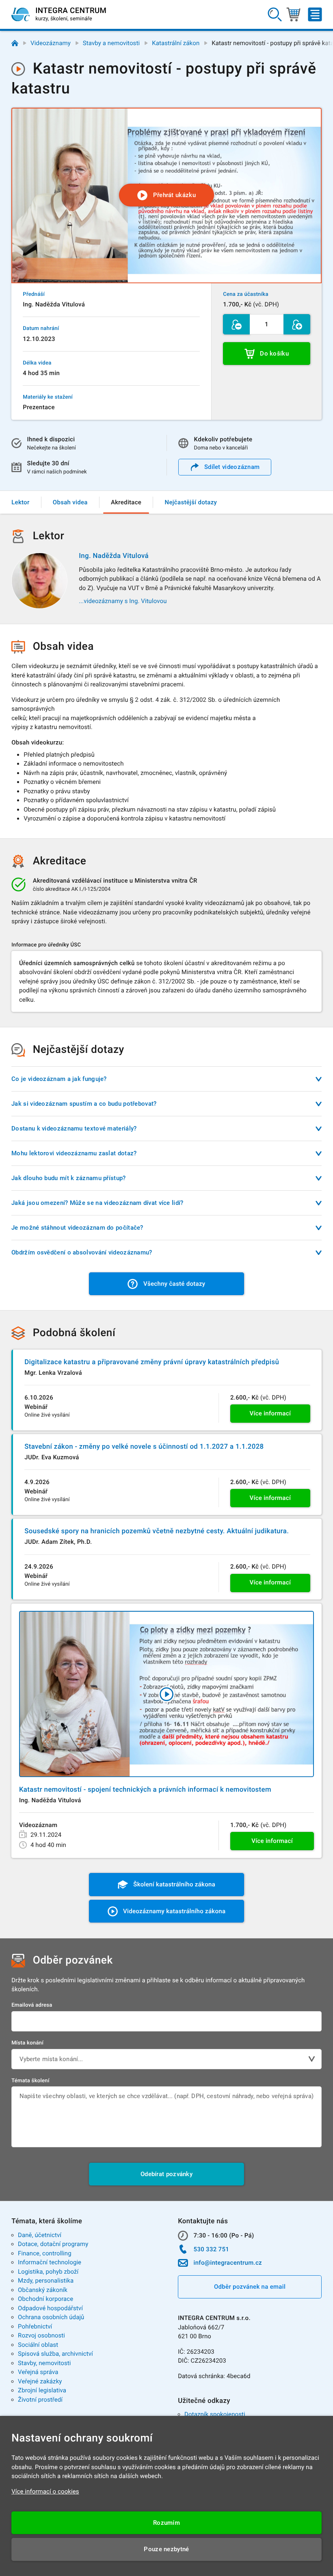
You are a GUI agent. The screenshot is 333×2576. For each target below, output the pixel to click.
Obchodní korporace (45, 2299)
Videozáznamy (51, 43)
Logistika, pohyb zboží (48, 2272)
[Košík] (293, 15)
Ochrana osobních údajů (51, 2317)
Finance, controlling (45, 2253)
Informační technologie (50, 2262)
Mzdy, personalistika (46, 2281)
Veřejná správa (38, 2372)
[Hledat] (275, 15)
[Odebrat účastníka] (236, 324)
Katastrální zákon (176, 43)
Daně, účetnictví (40, 2235)
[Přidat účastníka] (297, 324)
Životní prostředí (40, 2400)
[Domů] (15, 43)
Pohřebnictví (35, 2326)
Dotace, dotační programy (53, 2244)
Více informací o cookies (45, 2491)
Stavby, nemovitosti (44, 2363)
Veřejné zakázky (40, 2381)
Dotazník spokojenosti (215, 2414)
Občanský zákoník (43, 2290)
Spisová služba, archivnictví (55, 2354)
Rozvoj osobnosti (41, 2335)
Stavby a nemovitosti (111, 43)
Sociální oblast (38, 2345)
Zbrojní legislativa (42, 2390)
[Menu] (315, 15)
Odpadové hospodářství (50, 2308)
